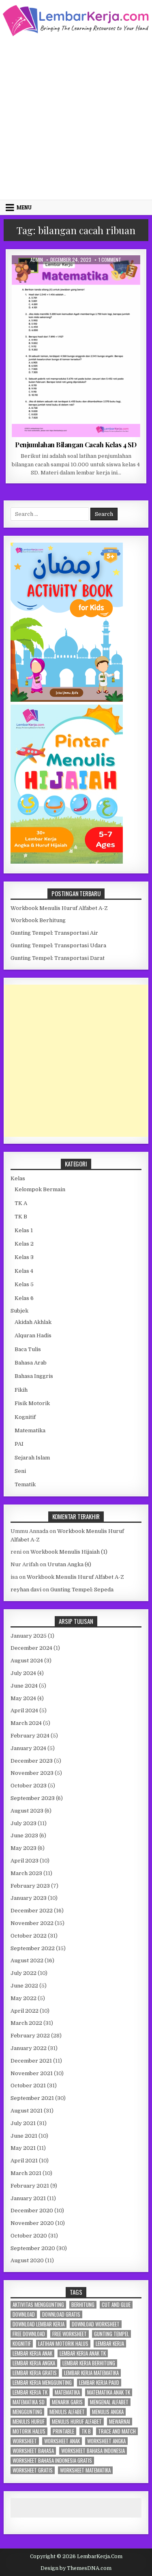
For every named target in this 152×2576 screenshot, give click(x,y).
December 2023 (32, 1761)
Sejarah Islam (32, 1458)
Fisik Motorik (32, 1403)
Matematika (88, 275)
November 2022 (32, 1923)
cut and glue (116, 2305)
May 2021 (23, 2148)
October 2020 (29, 2236)
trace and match (117, 2431)
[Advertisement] (76, 117)
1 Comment (110, 260)
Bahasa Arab (31, 1363)
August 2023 (27, 1811)
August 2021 (27, 2111)
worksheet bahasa (33, 2451)
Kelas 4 (59, 275)
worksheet (25, 2441)
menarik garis (67, 2402)
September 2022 (33, 1948)
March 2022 (26, 2023)
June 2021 (24, 2136)
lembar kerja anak (32, 2353)
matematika (67, 2392)
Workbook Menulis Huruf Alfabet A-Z (59, 908)
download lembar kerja (39, 2324)
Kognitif (25, 1417)
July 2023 (24, 1823)
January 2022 (29, 2048)
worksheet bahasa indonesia (93, 2451)
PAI (19, 1444)
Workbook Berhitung (38, 920)
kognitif (22, 2344)
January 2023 (29, 1898)
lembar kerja (110, 2344)
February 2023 (30, 1886)
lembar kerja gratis (35, 2373)
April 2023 (25, 1861)
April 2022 (25, 2011)
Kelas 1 (24, 1230)
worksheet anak (62, 2441)
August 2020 (27, 2260)
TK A (21, 1203)
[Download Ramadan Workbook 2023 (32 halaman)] (67, 700)
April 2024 (24, 1711)
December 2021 (31, 2061)
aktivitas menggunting (38, 2305)
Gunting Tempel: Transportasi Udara (58, 945)
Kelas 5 (24, 1284)
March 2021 (26, 2173)
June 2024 (24, 1686)
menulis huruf (29, 2422)
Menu (24, 207)
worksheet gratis (33, 2470)
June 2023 (24, 1836)
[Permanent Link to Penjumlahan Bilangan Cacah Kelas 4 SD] (76, 346)
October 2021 (28, 2086)
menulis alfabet (67, 2412)
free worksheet (70, 2334)
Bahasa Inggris (34, 1376)
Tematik (25, 1484)
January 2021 (28, 2198)
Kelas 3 (24, 1257)
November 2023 (32, 1773)
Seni (20, 1471)
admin (37, 260)
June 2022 (24, 1986)
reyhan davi (26, 1590)
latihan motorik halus (63, 2344)
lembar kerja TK (30, 2392)
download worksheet (96, 2324)
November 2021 (32, 2073)
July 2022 (24, 1973)
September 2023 (33, 1798)
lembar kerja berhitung (89, 2363)
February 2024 (30, 1736)
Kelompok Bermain (40, 1189)
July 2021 (23, 2123)
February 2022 (30, 2036)
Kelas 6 (24, 1298)
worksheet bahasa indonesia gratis (52, 2461)
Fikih (21, 1390)
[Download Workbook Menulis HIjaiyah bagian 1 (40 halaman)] (67, 862)
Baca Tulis (28, 1349)
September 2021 (32, 2098)
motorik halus (29, 2431)
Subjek (19, 1311)
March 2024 (26, 1723)
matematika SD (29, 2402)
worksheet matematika (85, 2470)
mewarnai (120, 2422)
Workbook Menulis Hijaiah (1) (69, 1552)
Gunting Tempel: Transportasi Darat (58, 958)
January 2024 (28, 1748)
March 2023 (26, 1873)
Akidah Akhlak (33, 1322)
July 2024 (23, 1673)
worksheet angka (106, 2441)
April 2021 (24, 2161)
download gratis (61, 2314)
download (24, 2314)
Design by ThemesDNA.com (76, 2568)
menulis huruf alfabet (77, 2422)
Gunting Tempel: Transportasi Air (54, 933)
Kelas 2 (24, 1244)
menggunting (27, 2412)
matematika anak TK (109, 2392)
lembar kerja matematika (91, 2373)
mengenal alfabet (109, 2402)
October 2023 (29, 1786)
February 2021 (30, 2186)
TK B (21, 1217)
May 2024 (23, 1698)
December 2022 (32, 1911)
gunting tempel (111, 2334)
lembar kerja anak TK (83, 2353)
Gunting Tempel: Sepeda (82, 1590)
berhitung (83, 2305)
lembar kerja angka (34, 2363)
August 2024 (27, 1661)
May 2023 (24, 1848)
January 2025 (29, 1636)
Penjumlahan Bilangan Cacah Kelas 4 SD (76, 444)
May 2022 (24, 1998)
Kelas (18, 1178)
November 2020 (32, 2223)
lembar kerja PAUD (99, 2383)
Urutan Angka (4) (69, 1564)
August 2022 (27, 1961)
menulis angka (108, 2412)
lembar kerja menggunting (42, 2383)
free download (29, 2334)
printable (63, 2431)
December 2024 (31, 1648)
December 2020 (32, 2211)
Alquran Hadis (33, 1335)
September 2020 (33, 2248)
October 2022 (29, 1936)
